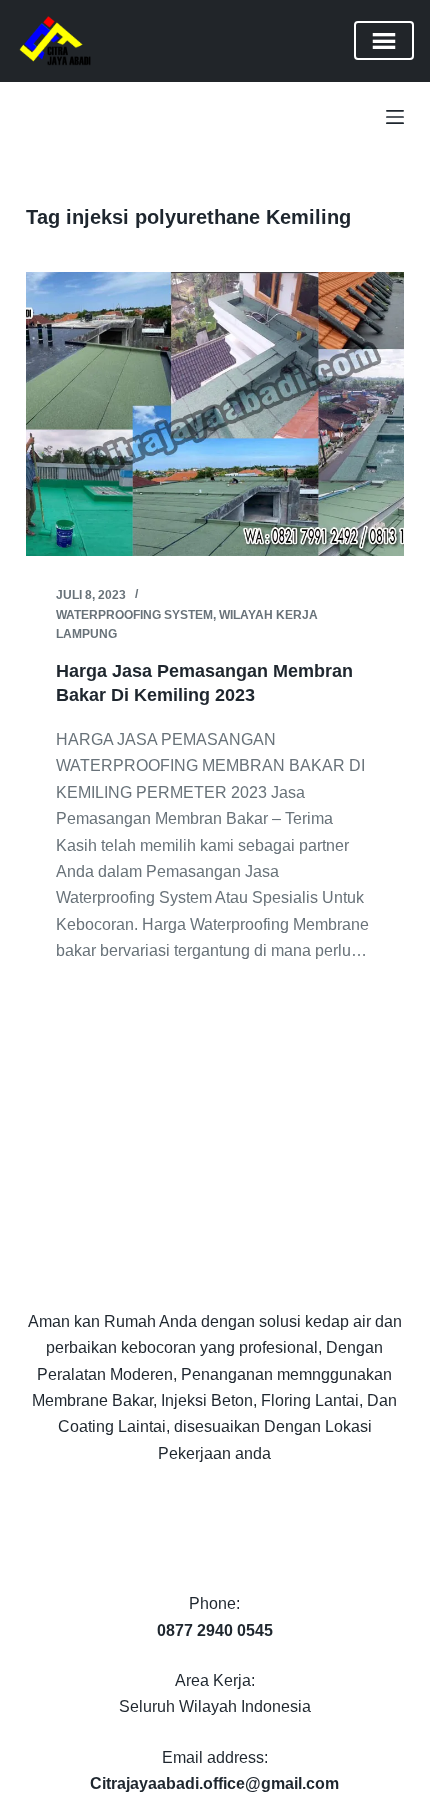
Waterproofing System (134, 615)
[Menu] (395, 117)
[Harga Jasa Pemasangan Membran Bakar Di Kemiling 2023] (215, 414)
